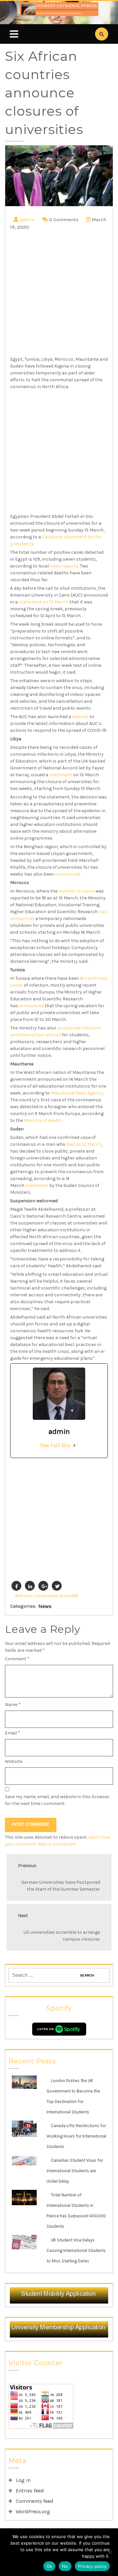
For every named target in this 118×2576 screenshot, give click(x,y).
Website (14, 1761)
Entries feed (30, 2491)
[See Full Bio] (74, 1445)
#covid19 (69, 1596)
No (65, 2566)
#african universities (37, 1596)
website (80, 717)
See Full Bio (55, 1445)
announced (67, 874)
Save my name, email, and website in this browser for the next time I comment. (57, 1800)
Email (12, 1733)
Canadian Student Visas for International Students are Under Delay (75, 2171)
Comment (17, 1659)
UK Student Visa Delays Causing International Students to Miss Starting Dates (76, 2250)
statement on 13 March (44, 602)
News (45, 1606)
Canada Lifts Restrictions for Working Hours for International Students (76, 2136)
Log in (23, 2480)
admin (27, 220)
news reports (64, 566)
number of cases (76, 891)
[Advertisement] (59, 294)
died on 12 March (84, 1144)
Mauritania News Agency (77, 1093)
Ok (49, 2566)
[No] (110, 2552)
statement (61, 775)
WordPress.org (33, 2511)
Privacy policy (92, 2566)
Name (13, 1705)
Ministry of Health (43, 1120)
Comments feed (35, 2501)
